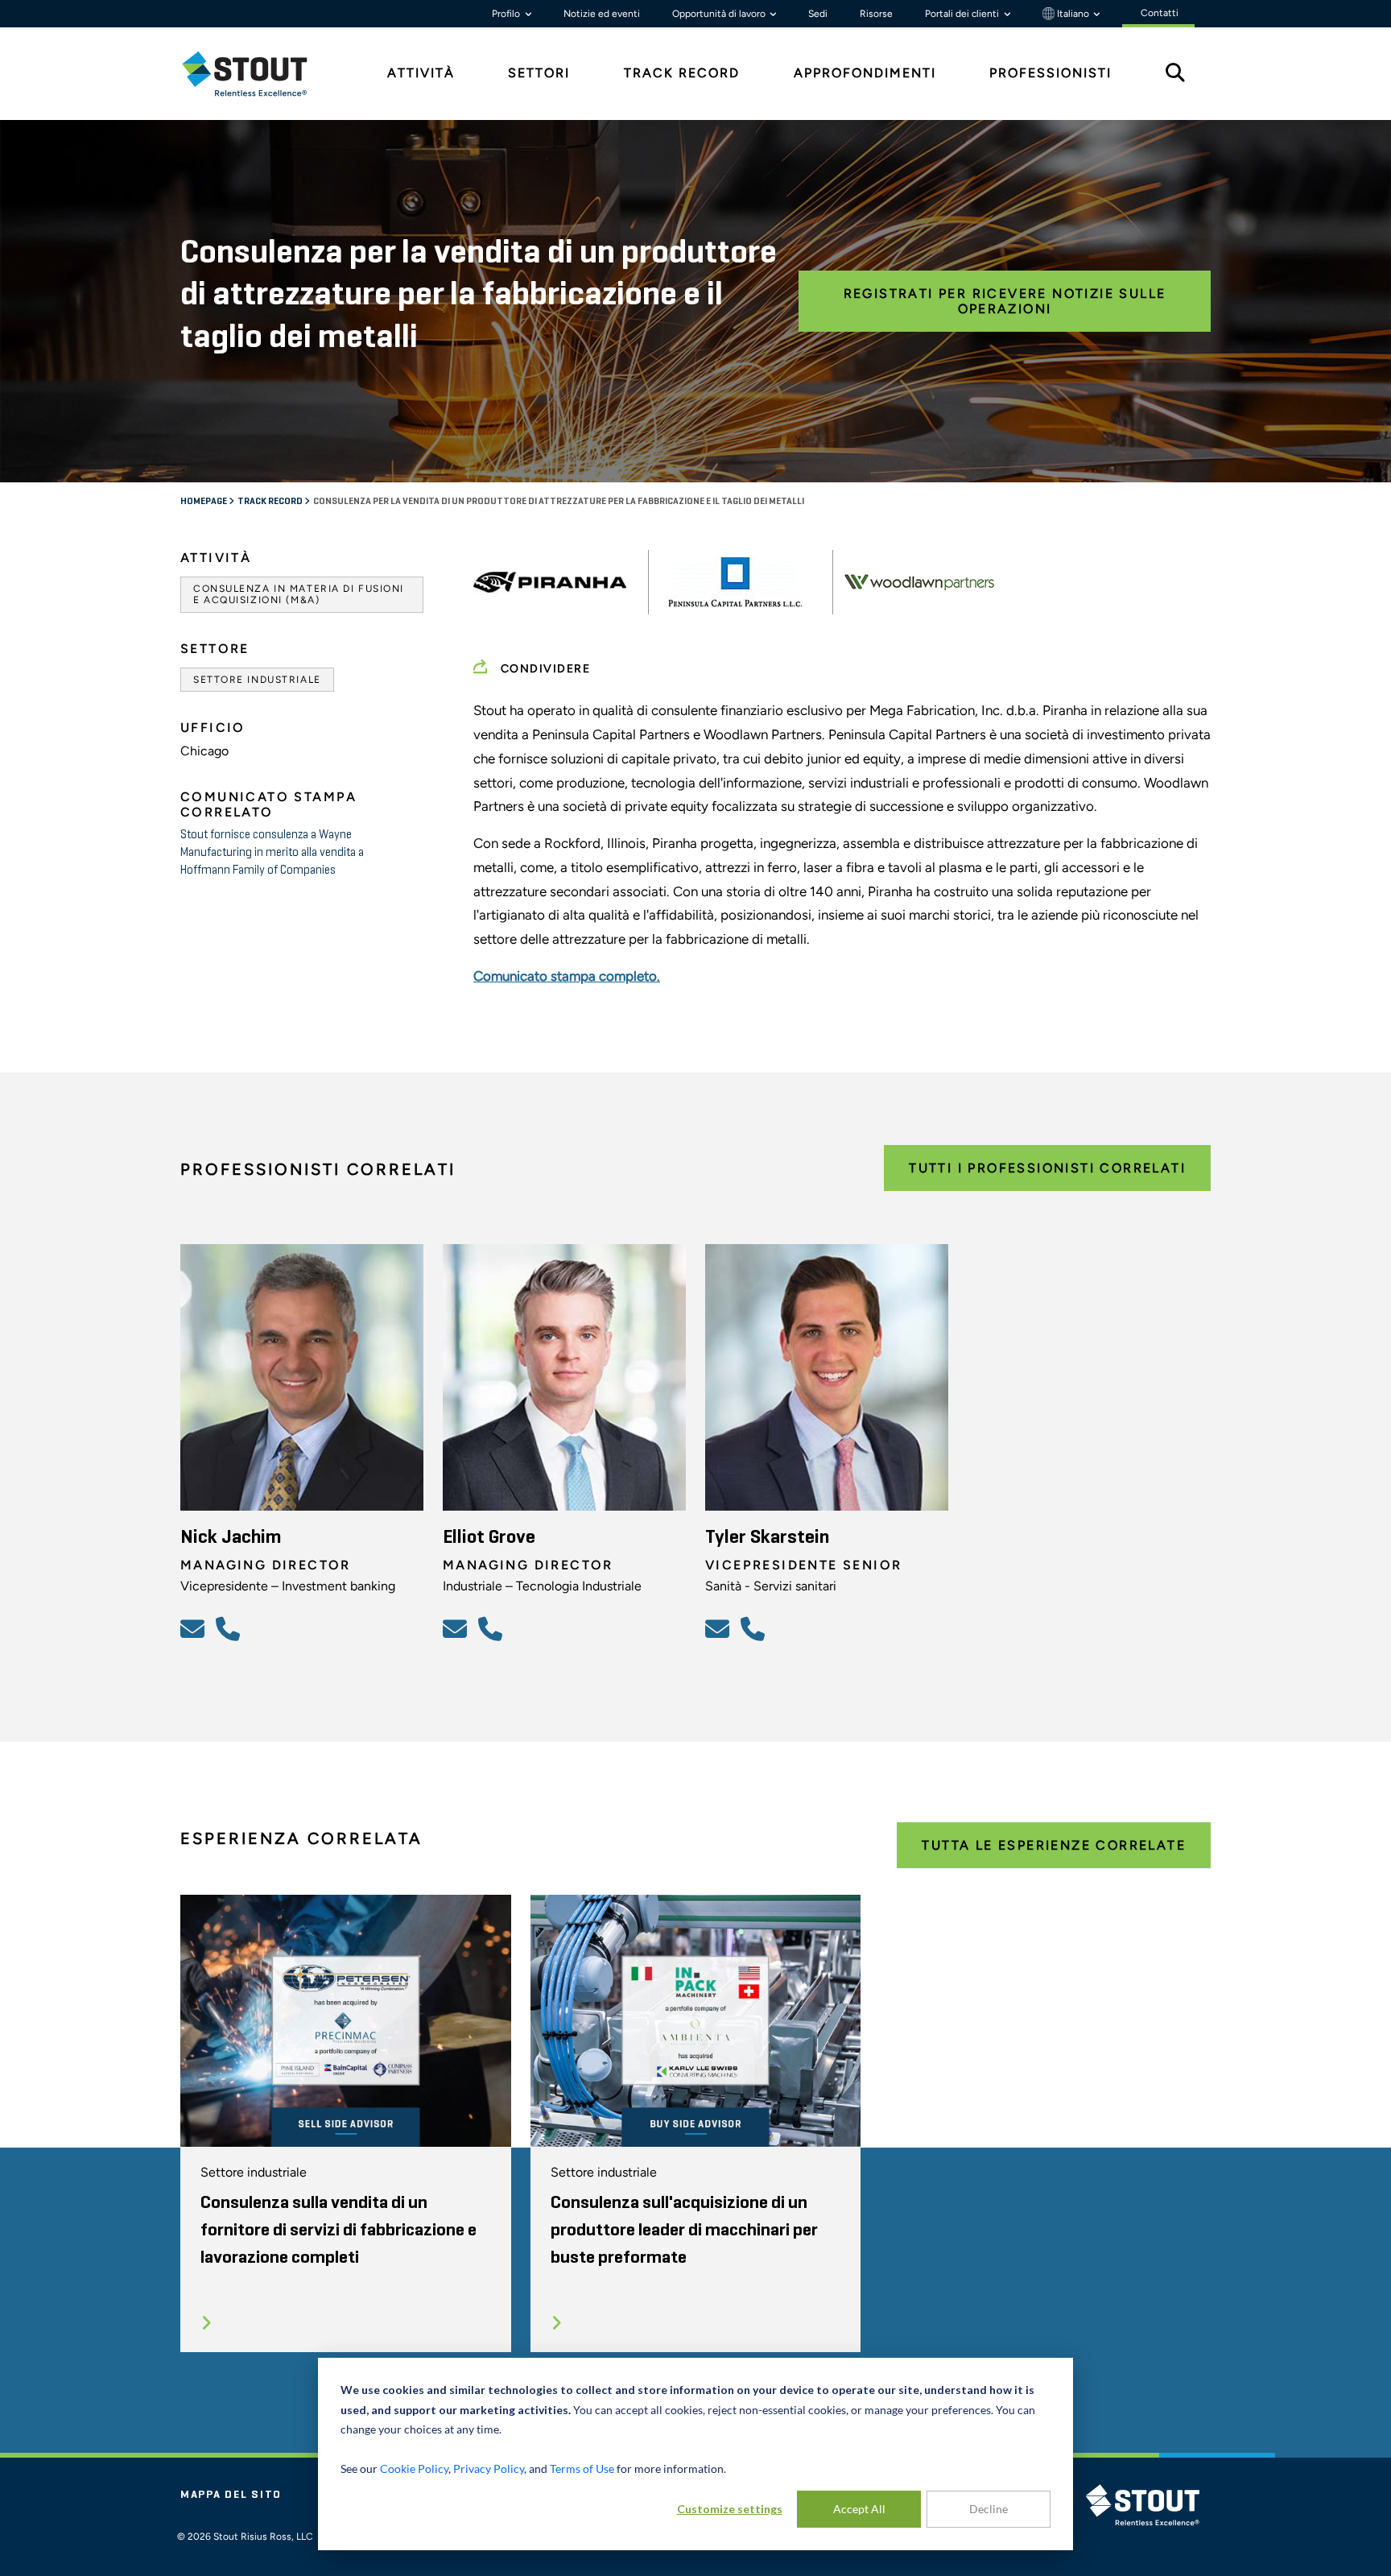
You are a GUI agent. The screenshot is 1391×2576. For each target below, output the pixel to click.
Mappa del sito (231, 2495)
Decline (989, 2509)
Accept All (859, 2509)
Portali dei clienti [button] (963, 14)
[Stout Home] (257, 74)
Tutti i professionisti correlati (1047, 1168)
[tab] (257, 74)
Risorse (876, 14)
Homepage (204, 502)
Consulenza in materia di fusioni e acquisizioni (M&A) (299, 594)
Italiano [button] (1073, 14)
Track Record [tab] (682, 73)
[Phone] (230, 1628)
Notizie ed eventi (602, 14)
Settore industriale (257, 680)
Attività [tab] (421, 73)
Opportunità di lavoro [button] (720, 14)
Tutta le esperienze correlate (1054, 1845)
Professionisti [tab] (1050, 73)
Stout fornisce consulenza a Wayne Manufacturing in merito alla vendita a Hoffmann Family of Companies (272, 852)
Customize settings (730, 2509)
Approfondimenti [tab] (865, 73)
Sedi (818, 14)
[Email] (195, 1628)
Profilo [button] (507, 14)
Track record (271, 502)
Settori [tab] (539, 73)
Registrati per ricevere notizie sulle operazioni (1005, 301)
